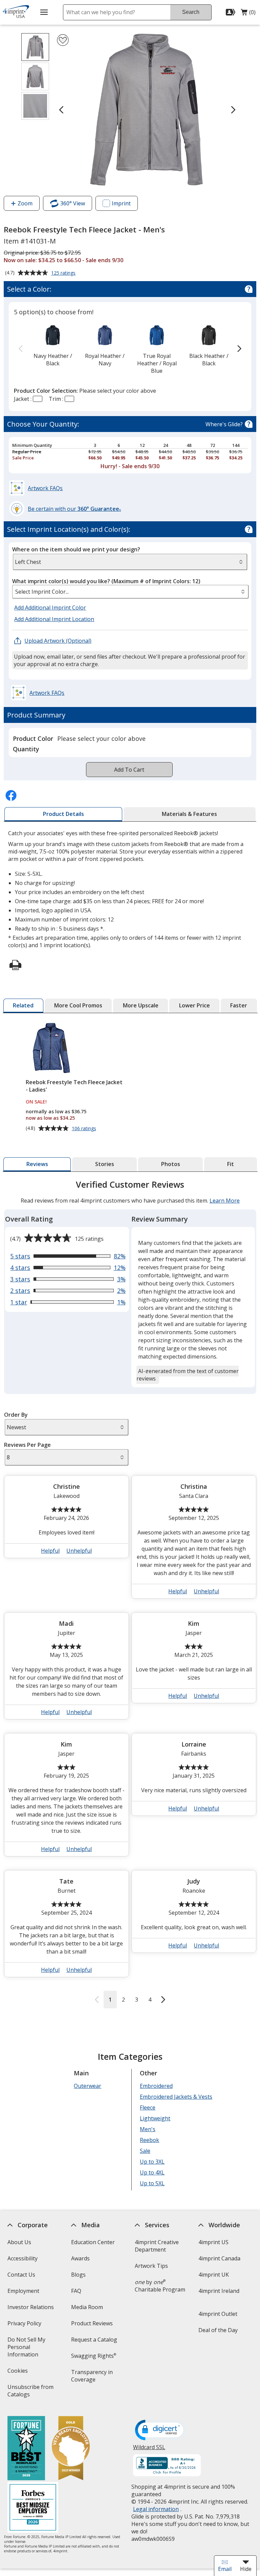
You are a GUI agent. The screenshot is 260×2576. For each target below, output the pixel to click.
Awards (80, 2258)
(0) (248, 14)
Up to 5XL (152, 2183)
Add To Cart (129, 770)
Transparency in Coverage (93, 2378)
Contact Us (21, 2275)
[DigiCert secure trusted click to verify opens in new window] (160, 2431)
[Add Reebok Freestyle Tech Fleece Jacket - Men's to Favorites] (63, 40)
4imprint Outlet (218, 2314)
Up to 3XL (152, 2162)
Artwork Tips (151, 2266)
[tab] (63, 814)
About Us (19, 2242)
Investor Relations (31, 2309)
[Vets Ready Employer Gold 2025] (70, 2449)
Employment (23, 2291)
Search (191, 12)
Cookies (18, 2373)
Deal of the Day (218, 2330)
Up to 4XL (152, 2172)
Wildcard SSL (149, 2450)
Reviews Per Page (27, 1445)
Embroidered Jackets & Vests (176, 2097)
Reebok (149, 2140)
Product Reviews (92, 2323)
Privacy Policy (25, 2326)
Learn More (224, 1201)
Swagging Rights (94, 2356)
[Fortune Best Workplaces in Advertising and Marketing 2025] (26, 2449)
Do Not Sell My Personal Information (32, 2349)
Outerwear (88, 2086)
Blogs (78, 2275)
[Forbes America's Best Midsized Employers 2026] (32, 2508)
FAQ (76, 2291)
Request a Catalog (94, 2340)
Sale (145, 2151)
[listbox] (130, 592)
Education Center (93, 2242)
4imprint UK (214, 2275)
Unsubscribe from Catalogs (30, 2393)
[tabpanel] (130, 1593)
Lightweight (155, 2118)
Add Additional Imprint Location (54, 619)
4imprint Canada (219, 2258)
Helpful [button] (50, 1551)
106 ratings (84, 1129)
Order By (16, 1415)
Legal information (156, 2509)
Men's (148, 2129)
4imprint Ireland (219, 2291)
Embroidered (156, 2086)
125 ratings (64, 273)
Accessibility (22, 2258)
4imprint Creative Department (157, 2246)
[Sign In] (231, 12)
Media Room (87, 2307)
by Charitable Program (160, 2286)
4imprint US (213, 2242)
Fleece (148, 2107)
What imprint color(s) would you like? (106, 581)
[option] (53, 345)
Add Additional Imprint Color (51, 608)
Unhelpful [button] (79, 1551)
